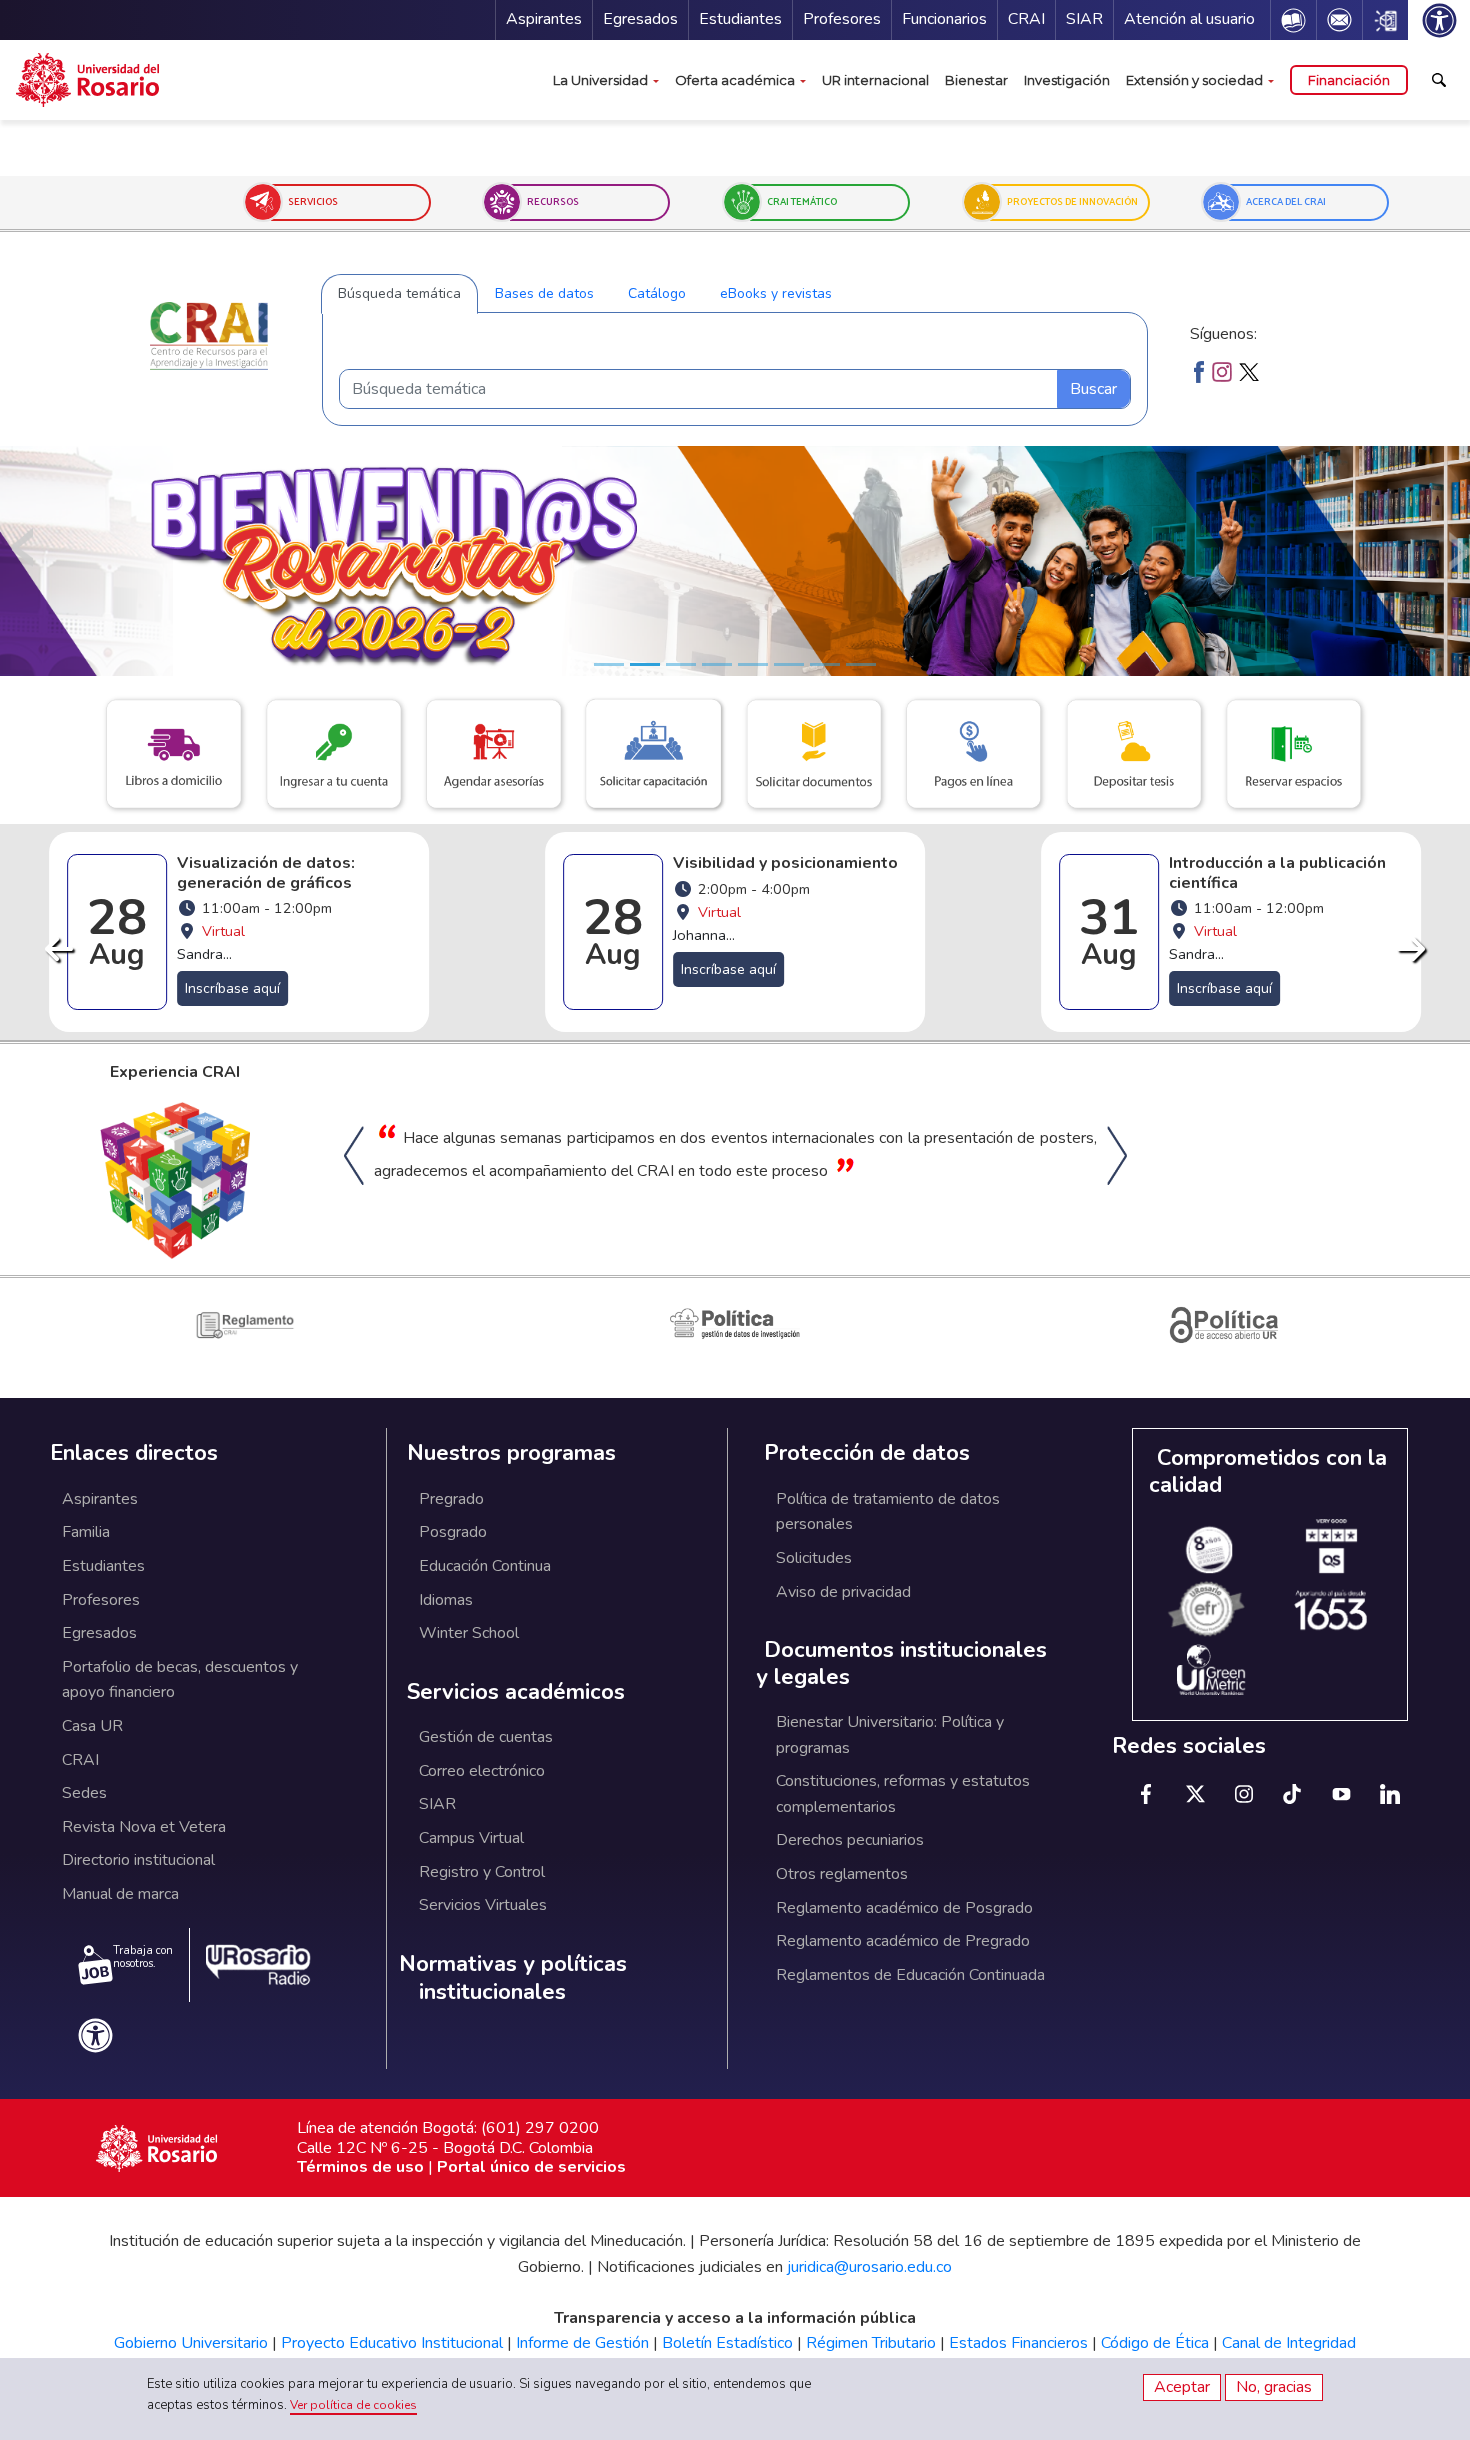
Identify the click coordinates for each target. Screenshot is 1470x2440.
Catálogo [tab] (657, 293)
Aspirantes (544, 19)
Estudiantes (740, 19)
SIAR (1084, 19)
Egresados (640, 19)
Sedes (84, 1793)
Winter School (469, 1633)
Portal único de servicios (531, 2167)
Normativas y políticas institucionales (513, 1978)
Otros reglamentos (842, 1874)
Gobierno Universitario (191, 2343)
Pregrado (451, 1499)
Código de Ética (1155, 2343)
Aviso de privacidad (843, 1592)
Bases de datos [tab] (544, 293)
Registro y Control (482, 1872)
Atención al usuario (1189, 19)
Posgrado (453, 1532)
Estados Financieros (1018, 2343)
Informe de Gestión (582, 2343)
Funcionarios (944, 19)
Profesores (842, 19)
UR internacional (875, 80)
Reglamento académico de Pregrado (903, 1941)
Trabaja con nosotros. (143, 1957)
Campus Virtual (471, 1838)
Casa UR (92, 1726)
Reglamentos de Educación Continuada (910, 1975)
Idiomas (446, 1600)
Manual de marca (120, 1894)
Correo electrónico (482, 1771)
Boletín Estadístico (727, 2343)
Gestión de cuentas (486, 1737)
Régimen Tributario (871, 2343)
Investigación (1067, 80)
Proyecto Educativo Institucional (392, 2343)
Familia (86, 1532)
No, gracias (1274, 2387)
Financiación (1349, 80)
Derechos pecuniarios (850, 1840)
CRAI (1026, 19)
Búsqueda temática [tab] (399, 293)
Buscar (1093, 389)
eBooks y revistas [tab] (776, 293)
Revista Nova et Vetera (144, 1827)
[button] (351, 202)
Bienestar (976, 80)
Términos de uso (360, 2167)
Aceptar (1182, 2387)
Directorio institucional (138, 1860)
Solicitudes (814, 1558)
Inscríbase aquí (232, 969)
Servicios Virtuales (483, 1905)
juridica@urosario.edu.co (869, 2267)
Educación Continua (485, 1566)
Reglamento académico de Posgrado (904, 1908)
